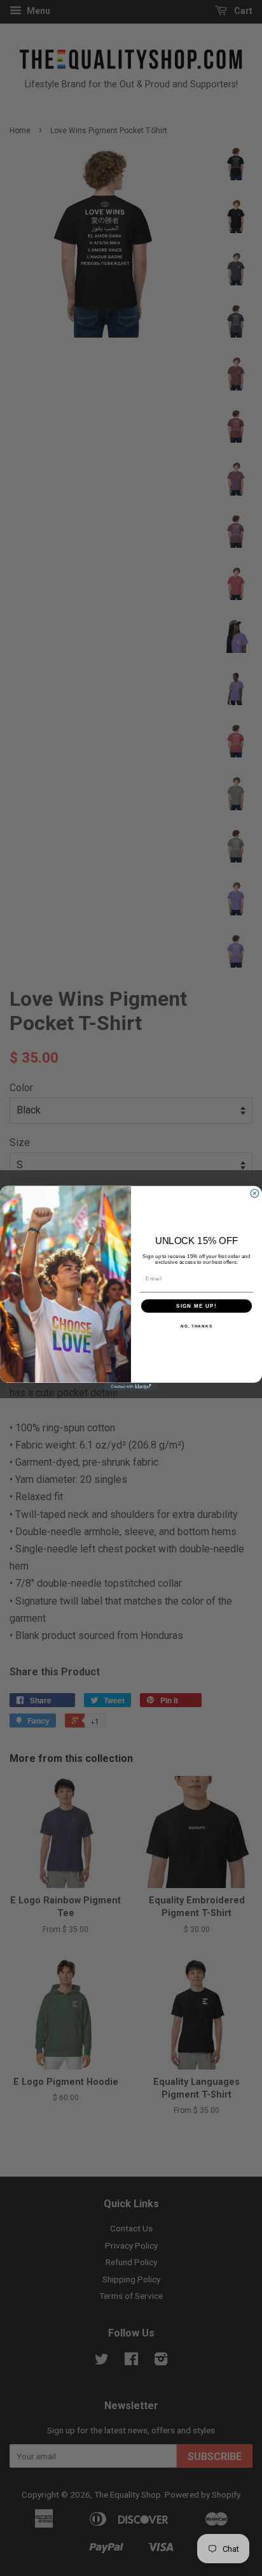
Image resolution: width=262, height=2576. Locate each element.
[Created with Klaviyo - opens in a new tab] (131, 1386)
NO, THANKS (197, 1326)
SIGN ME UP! (197, 1306)
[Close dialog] (255, 1193)
